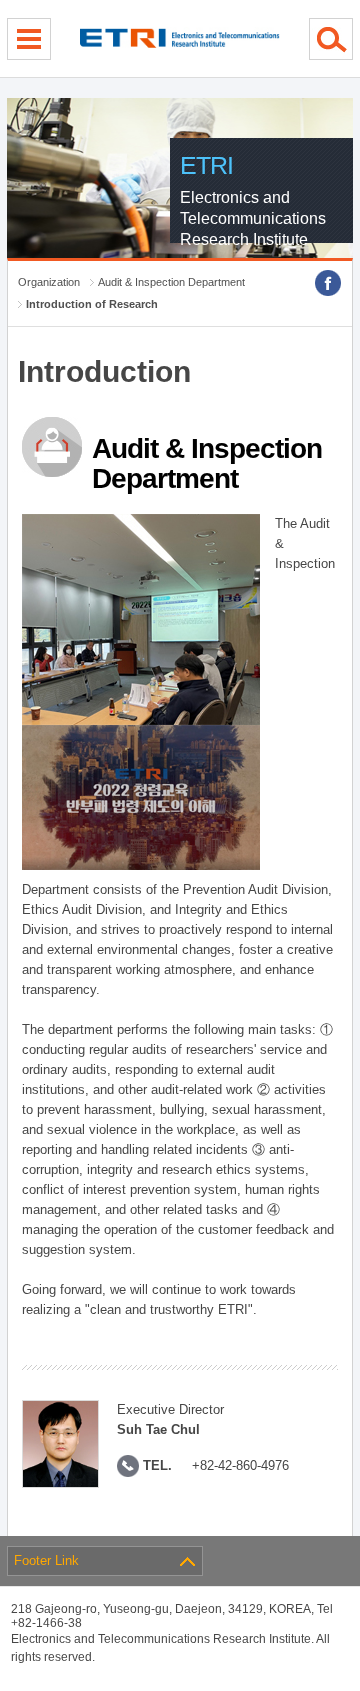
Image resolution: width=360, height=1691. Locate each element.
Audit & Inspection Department (171, 282)
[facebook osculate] (328, 283)
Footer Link (46, 1560)
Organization (49, 282)
